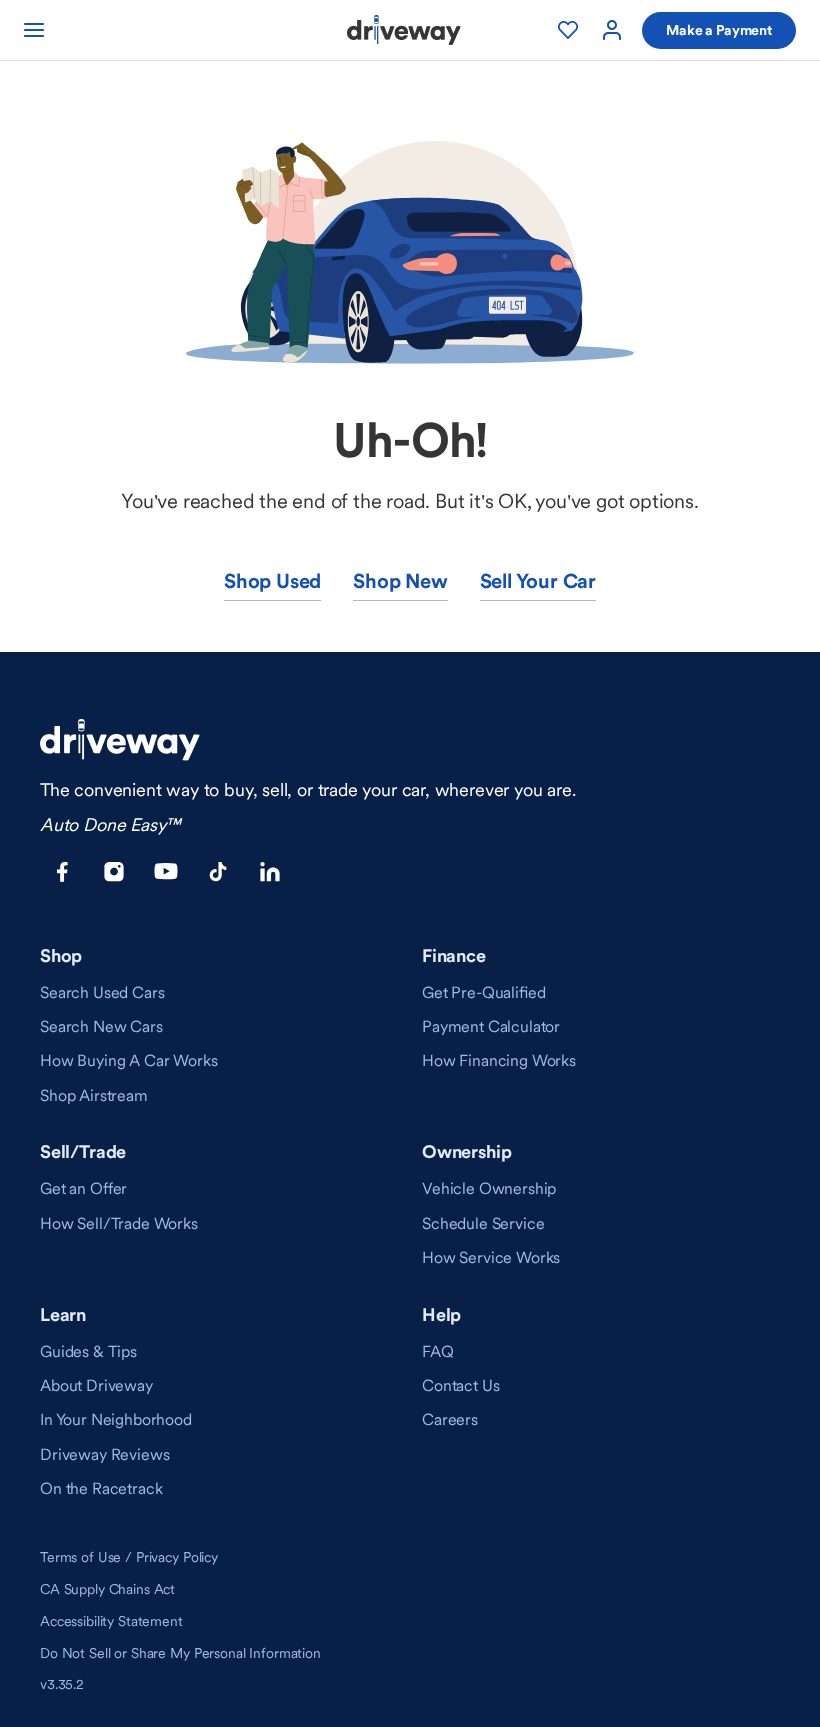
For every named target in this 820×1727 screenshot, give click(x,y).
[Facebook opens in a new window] (62, 872)
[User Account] (612, 30)
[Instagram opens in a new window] (114, 872)
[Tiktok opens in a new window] (218, 872)
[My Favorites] (568, 30)
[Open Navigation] (34, 30)
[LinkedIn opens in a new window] (270, 872)
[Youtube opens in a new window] (166, 872)
